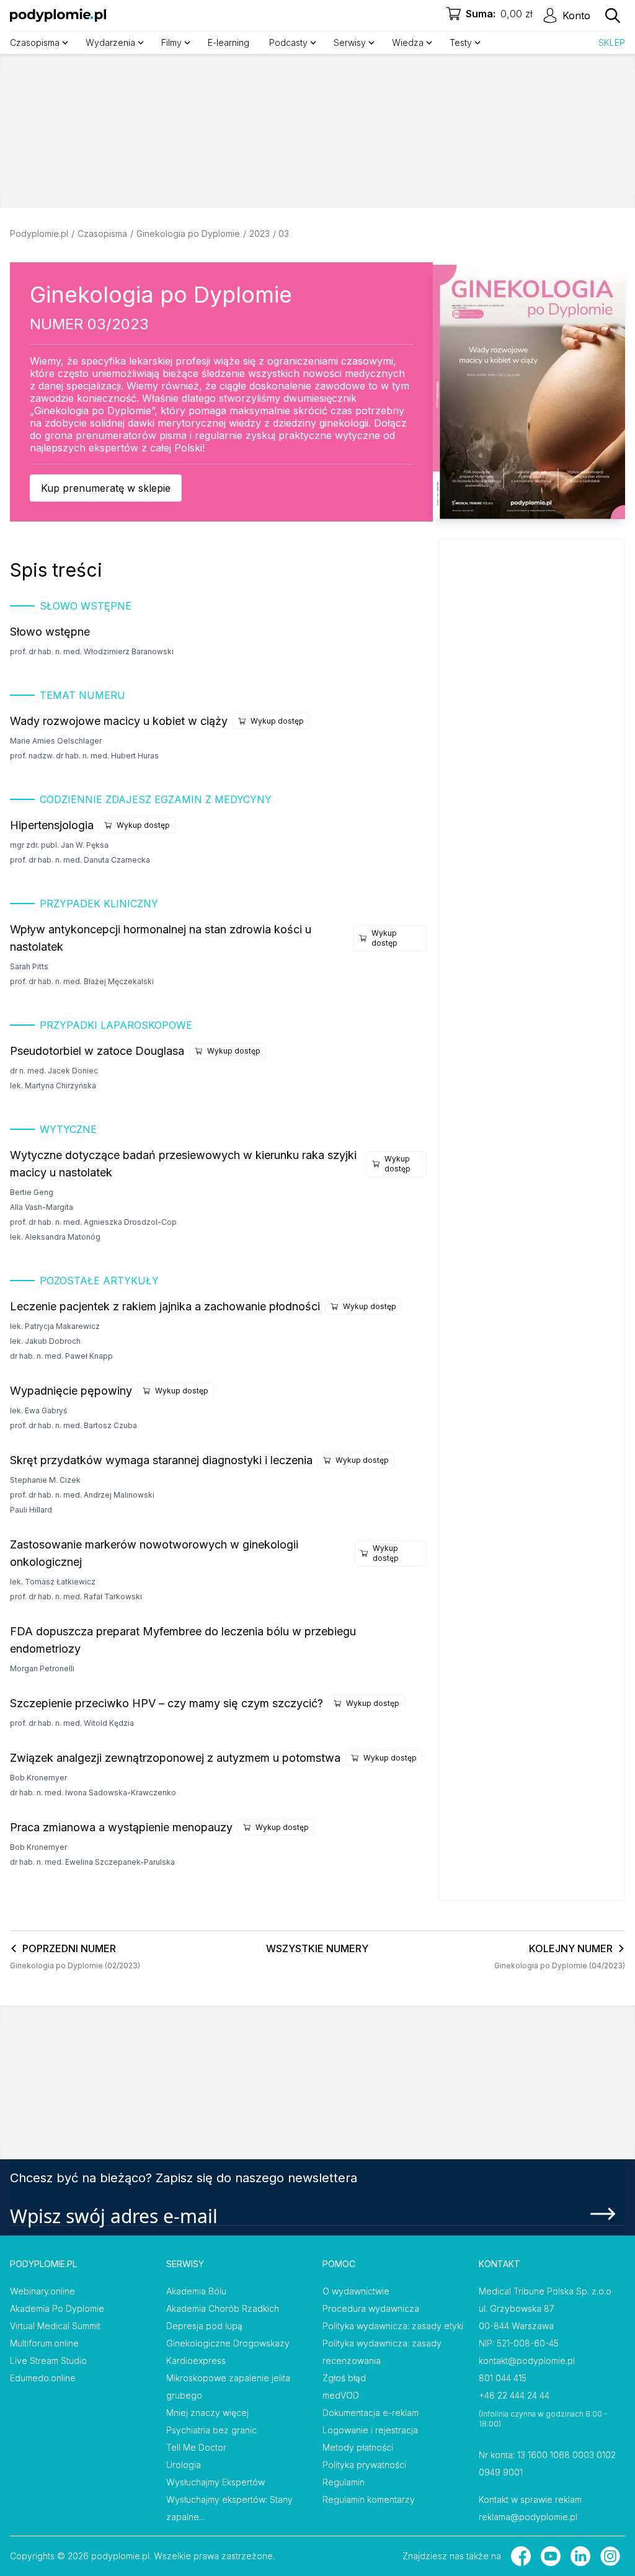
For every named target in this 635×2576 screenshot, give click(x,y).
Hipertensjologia (52, 825)
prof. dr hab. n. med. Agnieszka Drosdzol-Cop (93, 1222)
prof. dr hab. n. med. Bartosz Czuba (73, 1425)
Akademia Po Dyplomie (57, 2308)
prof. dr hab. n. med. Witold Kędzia (72, 1723)
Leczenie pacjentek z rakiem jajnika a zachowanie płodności (165, 1306)
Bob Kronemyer (38, 1778)
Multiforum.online (44, 2343)
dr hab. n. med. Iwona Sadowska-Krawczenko (93, 1792)
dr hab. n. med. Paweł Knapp (61, 1356)
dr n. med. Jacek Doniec (54, 1071)
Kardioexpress (196, 2361)
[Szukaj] (613, 16)
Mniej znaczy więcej (207, 2413)
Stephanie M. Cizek (45, 1480)
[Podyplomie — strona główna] (58, 16)
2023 (260, 233)
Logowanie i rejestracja (370, 2430)
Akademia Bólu (196, 2291)
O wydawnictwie (356, 2291)
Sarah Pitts (29, 966)
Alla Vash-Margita (42, 1207)
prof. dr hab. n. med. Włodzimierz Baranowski (92, 651)
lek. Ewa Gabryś (38, 1410)
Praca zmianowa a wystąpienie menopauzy (121, 1827)
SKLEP (612, 42)
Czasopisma (102, 233)
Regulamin (344, 2482)
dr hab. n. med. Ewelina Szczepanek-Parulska (92, 1862)
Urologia (184, 2465)
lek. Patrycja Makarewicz (55, 1326)
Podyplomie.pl (39, 233)
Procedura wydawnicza (371, 2308)
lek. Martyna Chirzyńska (53, 1086)
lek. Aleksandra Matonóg (55, 1237)
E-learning (229, 42)
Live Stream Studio (48, 2361)
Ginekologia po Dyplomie (188, 233)
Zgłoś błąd (344, 2378)
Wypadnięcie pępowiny (71, 1391)
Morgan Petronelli (42, 1668)
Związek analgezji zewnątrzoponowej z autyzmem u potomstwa (175, 1758)
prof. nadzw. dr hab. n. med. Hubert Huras (84, 756)
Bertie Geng (32, 1192)
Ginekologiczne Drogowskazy (228, 2343)
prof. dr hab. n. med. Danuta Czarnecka (80, 860)
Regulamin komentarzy (369, 2499)
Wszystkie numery (317, 1948)
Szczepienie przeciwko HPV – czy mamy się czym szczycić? (167, 1703)
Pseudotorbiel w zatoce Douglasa (97, 1051)
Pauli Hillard (31, 1510)
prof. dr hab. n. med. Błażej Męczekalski (82, 981)
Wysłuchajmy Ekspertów (215, 2482)
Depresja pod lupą (204, 2326)
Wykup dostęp (277, 721)
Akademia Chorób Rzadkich (223, 2308)
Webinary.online (42, 2291)
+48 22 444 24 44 (514, 2395)
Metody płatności (358, 2447)
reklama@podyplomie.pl (528, 2517)
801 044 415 (503, 2378)
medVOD (341, 2395)
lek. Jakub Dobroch (45, 1341)
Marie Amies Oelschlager (56, 741)
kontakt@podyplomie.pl (527, 2361)
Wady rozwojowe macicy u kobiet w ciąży (119, 721)
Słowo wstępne (50, 632)
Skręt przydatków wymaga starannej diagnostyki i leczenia (161, 1460)
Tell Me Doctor (196, 2447)
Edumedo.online (43, 2378)
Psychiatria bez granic (211, 2430)
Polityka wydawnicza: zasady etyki (393, 2326)
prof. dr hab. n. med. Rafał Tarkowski (76, 1597)
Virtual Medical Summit (55, 2326)
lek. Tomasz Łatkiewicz (53, 1582)
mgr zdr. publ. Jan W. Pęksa (59, 845)
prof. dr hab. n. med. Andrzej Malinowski (82, 1495)
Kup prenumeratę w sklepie (106, 488)
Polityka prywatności (364, 2465)
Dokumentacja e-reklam (371, 2413)
